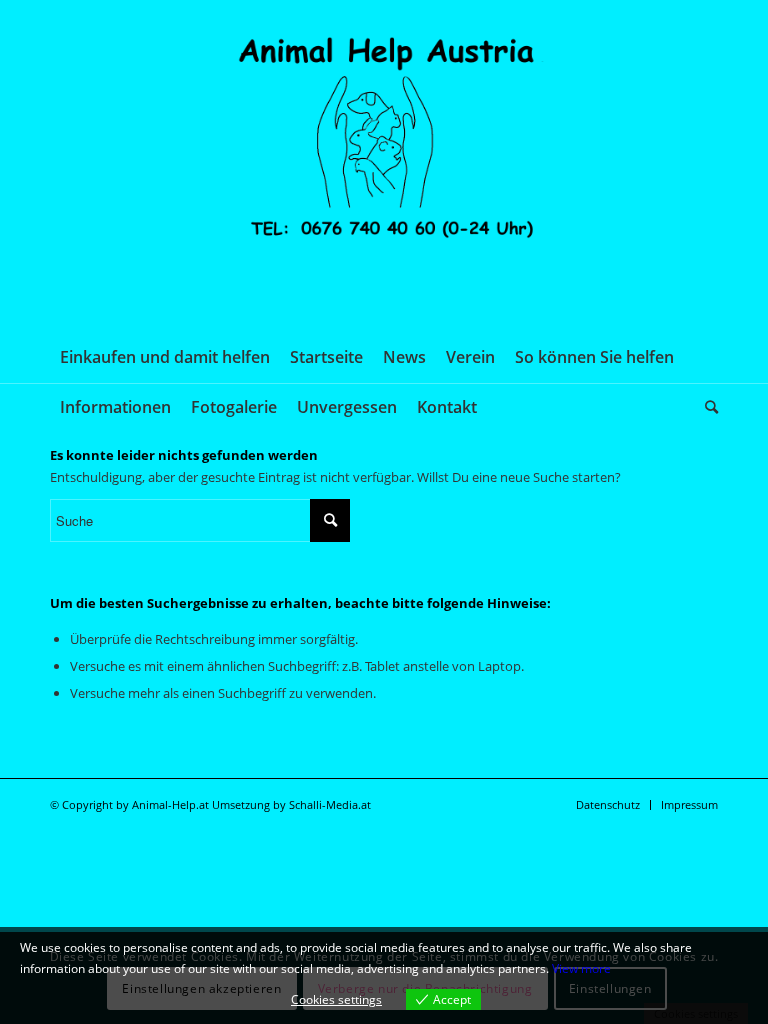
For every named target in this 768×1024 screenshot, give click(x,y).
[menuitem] (165, 357)
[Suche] (706, 407)
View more (581, 968)
